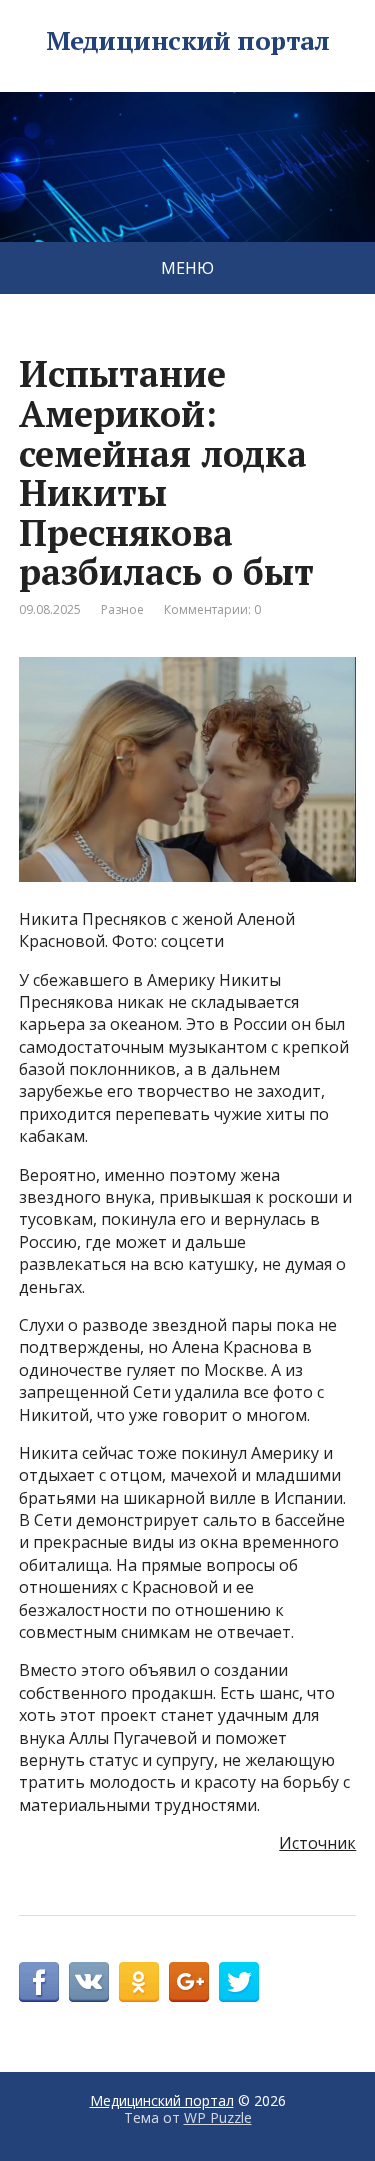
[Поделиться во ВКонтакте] (89, 1982)
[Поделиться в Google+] (189, 1982)
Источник (317, 1843)
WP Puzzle (218, 2117)
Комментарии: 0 (212, 609)
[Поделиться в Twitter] (239, 1982)
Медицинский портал (188, 41)
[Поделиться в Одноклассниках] (139, 1982)
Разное (122, 609)
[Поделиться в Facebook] (39, 1982)
